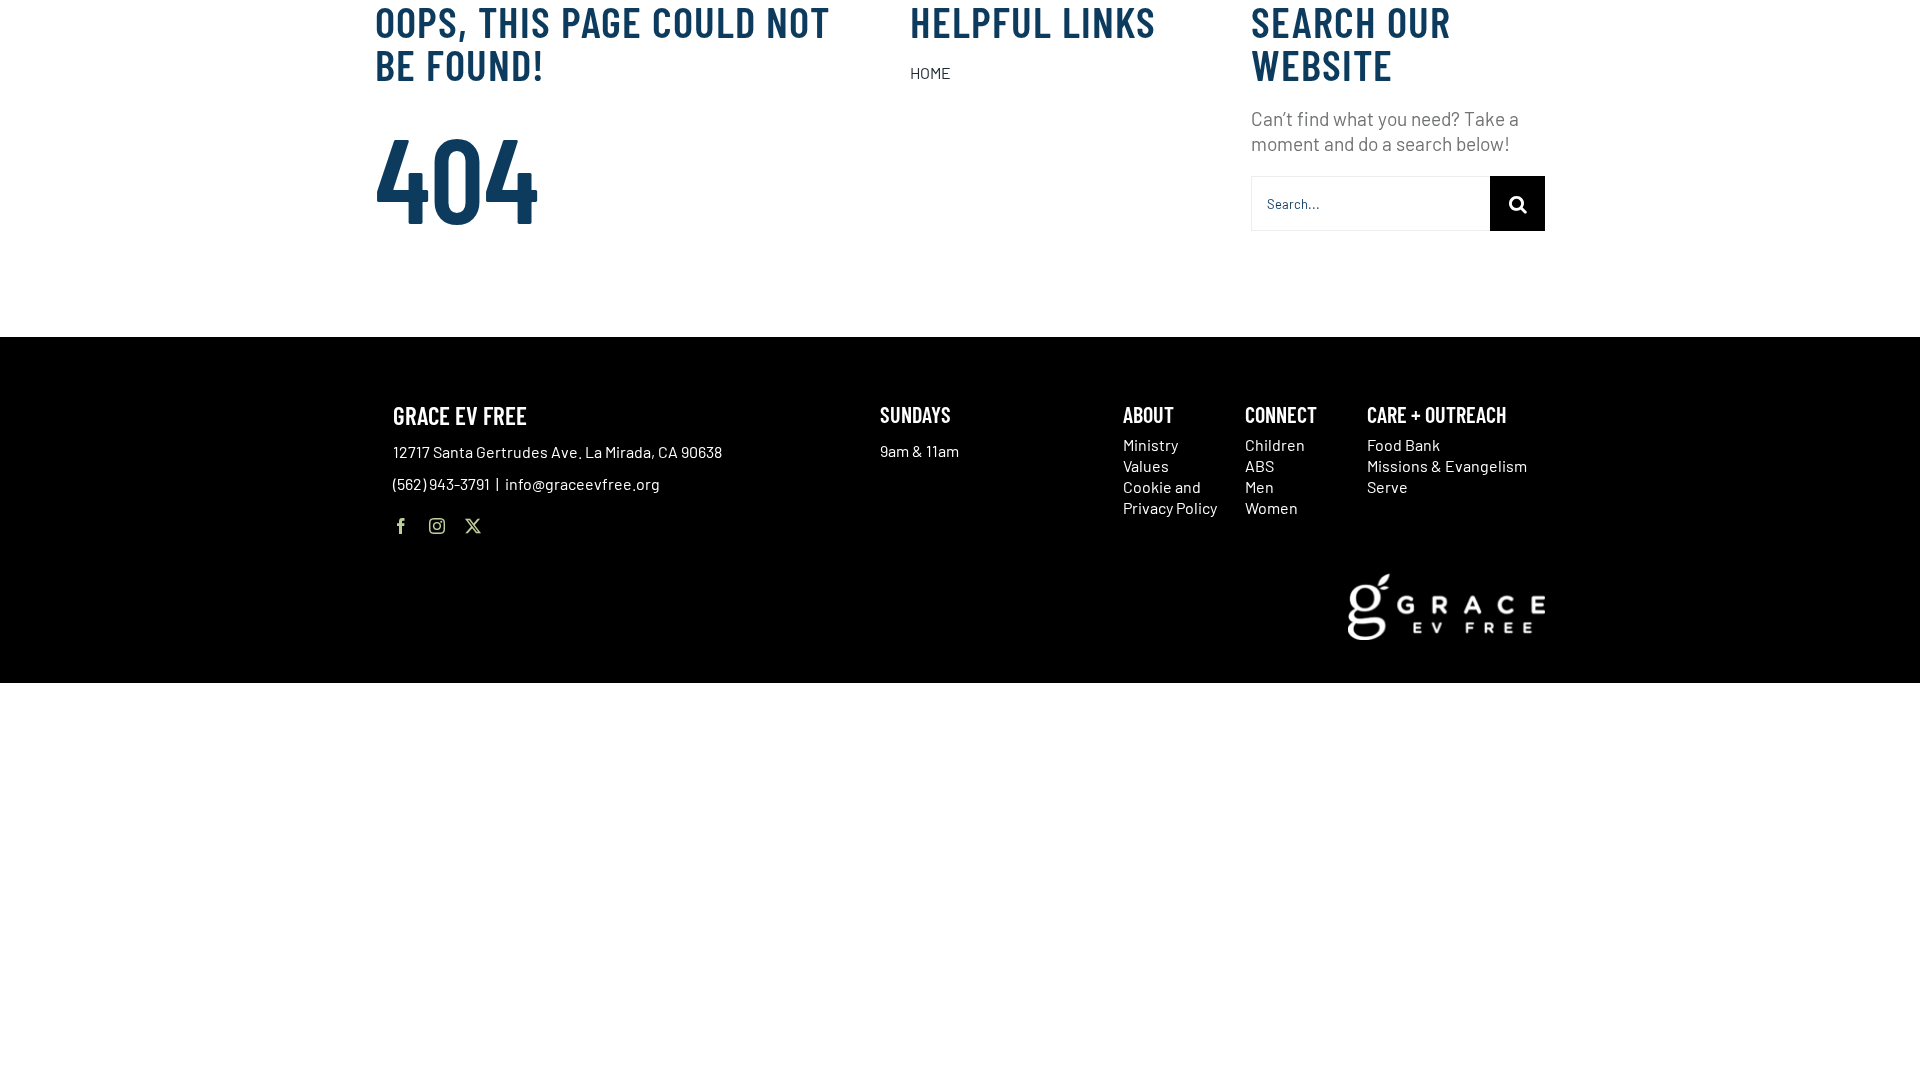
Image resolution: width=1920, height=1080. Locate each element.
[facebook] (401, 526)
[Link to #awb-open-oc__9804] (1872, 92)
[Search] (1814, 93)
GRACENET (1764, 90)
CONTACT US (1683, 90)
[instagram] (437, 526)
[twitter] (473, 526)
